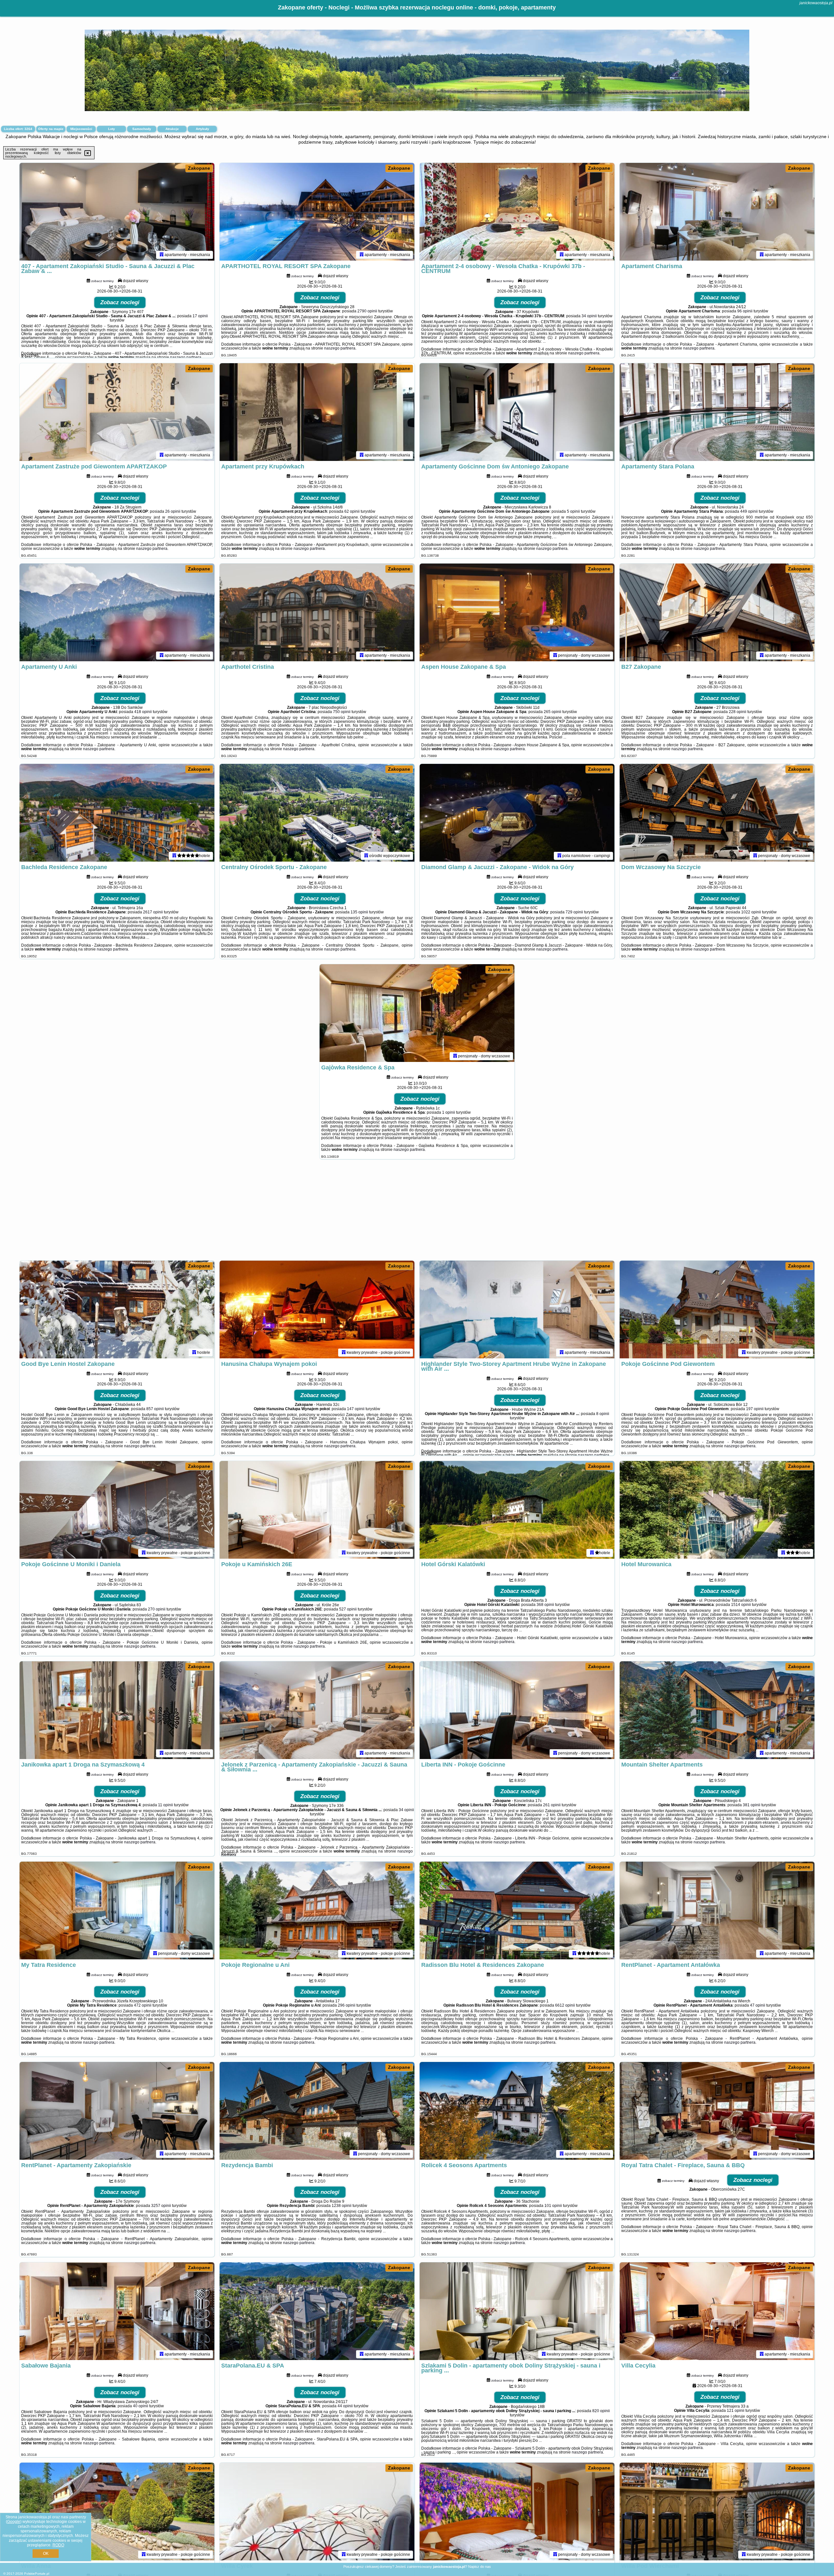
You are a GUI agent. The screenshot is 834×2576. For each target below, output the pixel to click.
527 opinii (348, 1609)
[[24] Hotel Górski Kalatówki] (517, 1510)
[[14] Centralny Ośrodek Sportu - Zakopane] (317, 813)
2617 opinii (153, 912)
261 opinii (552, 1805)
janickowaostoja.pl (816, 3)
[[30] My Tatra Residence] (117, 1911)
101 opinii (553, 2206)
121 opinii (736, 2411)
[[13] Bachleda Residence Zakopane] (117, 813)
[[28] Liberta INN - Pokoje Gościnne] (517, 1710)
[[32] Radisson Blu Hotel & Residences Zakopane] (517, 1911)
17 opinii (200, 316)
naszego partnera (186, 357)
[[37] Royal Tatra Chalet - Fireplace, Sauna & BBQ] (717, 2111)
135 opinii (359, 912)
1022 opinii (751, 912)
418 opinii (143, 712)
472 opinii (143, 2005)
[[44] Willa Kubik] (517, 2512)
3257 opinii (161, 2206)
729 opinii (574, 912)
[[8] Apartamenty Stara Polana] (717, 412)
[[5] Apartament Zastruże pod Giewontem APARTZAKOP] (117, 412)
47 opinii (758, 2005)
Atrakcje (172, 129)
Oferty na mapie (51, 129)
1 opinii (449, 1112)
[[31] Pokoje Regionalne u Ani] (317, 1911)
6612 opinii (565, 2005)
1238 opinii (342, 2206)
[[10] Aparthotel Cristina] (317, 612)
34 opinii (589, 316)
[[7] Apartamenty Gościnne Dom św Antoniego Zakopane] (517, 412)
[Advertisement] (417, 1213)
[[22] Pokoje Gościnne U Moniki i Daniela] (117, 1510)
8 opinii (603, 1414)
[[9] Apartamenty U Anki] (117, 612)
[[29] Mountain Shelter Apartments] (717, 1710)
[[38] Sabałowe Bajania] (117, 2311)
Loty (112, 129)
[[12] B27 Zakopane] (717, 612)
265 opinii (553, 712)
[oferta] (162, 255)
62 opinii (352, 511)
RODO (58, 2545)
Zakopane (199, 168)
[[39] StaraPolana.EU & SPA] (317, 2311)
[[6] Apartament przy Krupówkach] (317, 412)
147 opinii (356, 1409)
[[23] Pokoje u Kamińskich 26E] (317, 1510)
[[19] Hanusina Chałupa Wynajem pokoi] (317, 1309)
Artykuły (202, 129)
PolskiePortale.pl (37, 2574)
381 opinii (752, 1805)
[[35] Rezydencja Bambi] (317, 2111)
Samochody (142, 129)
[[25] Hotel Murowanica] (717, 1510)
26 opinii (173, 511)
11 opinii (165, 1805)
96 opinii (745, 311)
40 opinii (141, 2406)
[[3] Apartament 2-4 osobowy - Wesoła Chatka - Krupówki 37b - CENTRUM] (517, 212)
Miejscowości (81, 129)
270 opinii (157, 1609)
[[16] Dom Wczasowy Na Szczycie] (717, 813)
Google (14, 2522)
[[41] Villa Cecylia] (717, 2311)
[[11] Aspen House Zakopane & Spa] (517, 612)
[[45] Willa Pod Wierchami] (717, 2512)
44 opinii (345, 2406)
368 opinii (545, 1605)
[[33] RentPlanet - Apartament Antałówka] (717, 1911)
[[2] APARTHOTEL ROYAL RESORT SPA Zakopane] (317, 212)
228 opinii (738, 712)
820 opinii (601, 2411)
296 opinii (347, 2005)
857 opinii (155, 1409)
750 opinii (342, 712)
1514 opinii (741, 1605)
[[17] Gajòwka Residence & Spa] (417, 1013)
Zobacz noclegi (120, 302)
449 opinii (749, 511)
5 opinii (573, 511)
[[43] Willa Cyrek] (317, 2512)
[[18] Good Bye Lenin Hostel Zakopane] (117, 1309)
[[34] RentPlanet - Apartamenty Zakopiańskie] (117, 2111)
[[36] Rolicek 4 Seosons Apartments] (517, 2111)
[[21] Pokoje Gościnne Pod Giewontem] (717, 1309)
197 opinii (755, 1409)
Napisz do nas (480, 2567)
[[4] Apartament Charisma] (717, 212)
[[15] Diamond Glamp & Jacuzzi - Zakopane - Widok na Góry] (517, 813)
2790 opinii (367, 311)
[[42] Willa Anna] (117, 2512)
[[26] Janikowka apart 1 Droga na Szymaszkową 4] (117, 1710)
